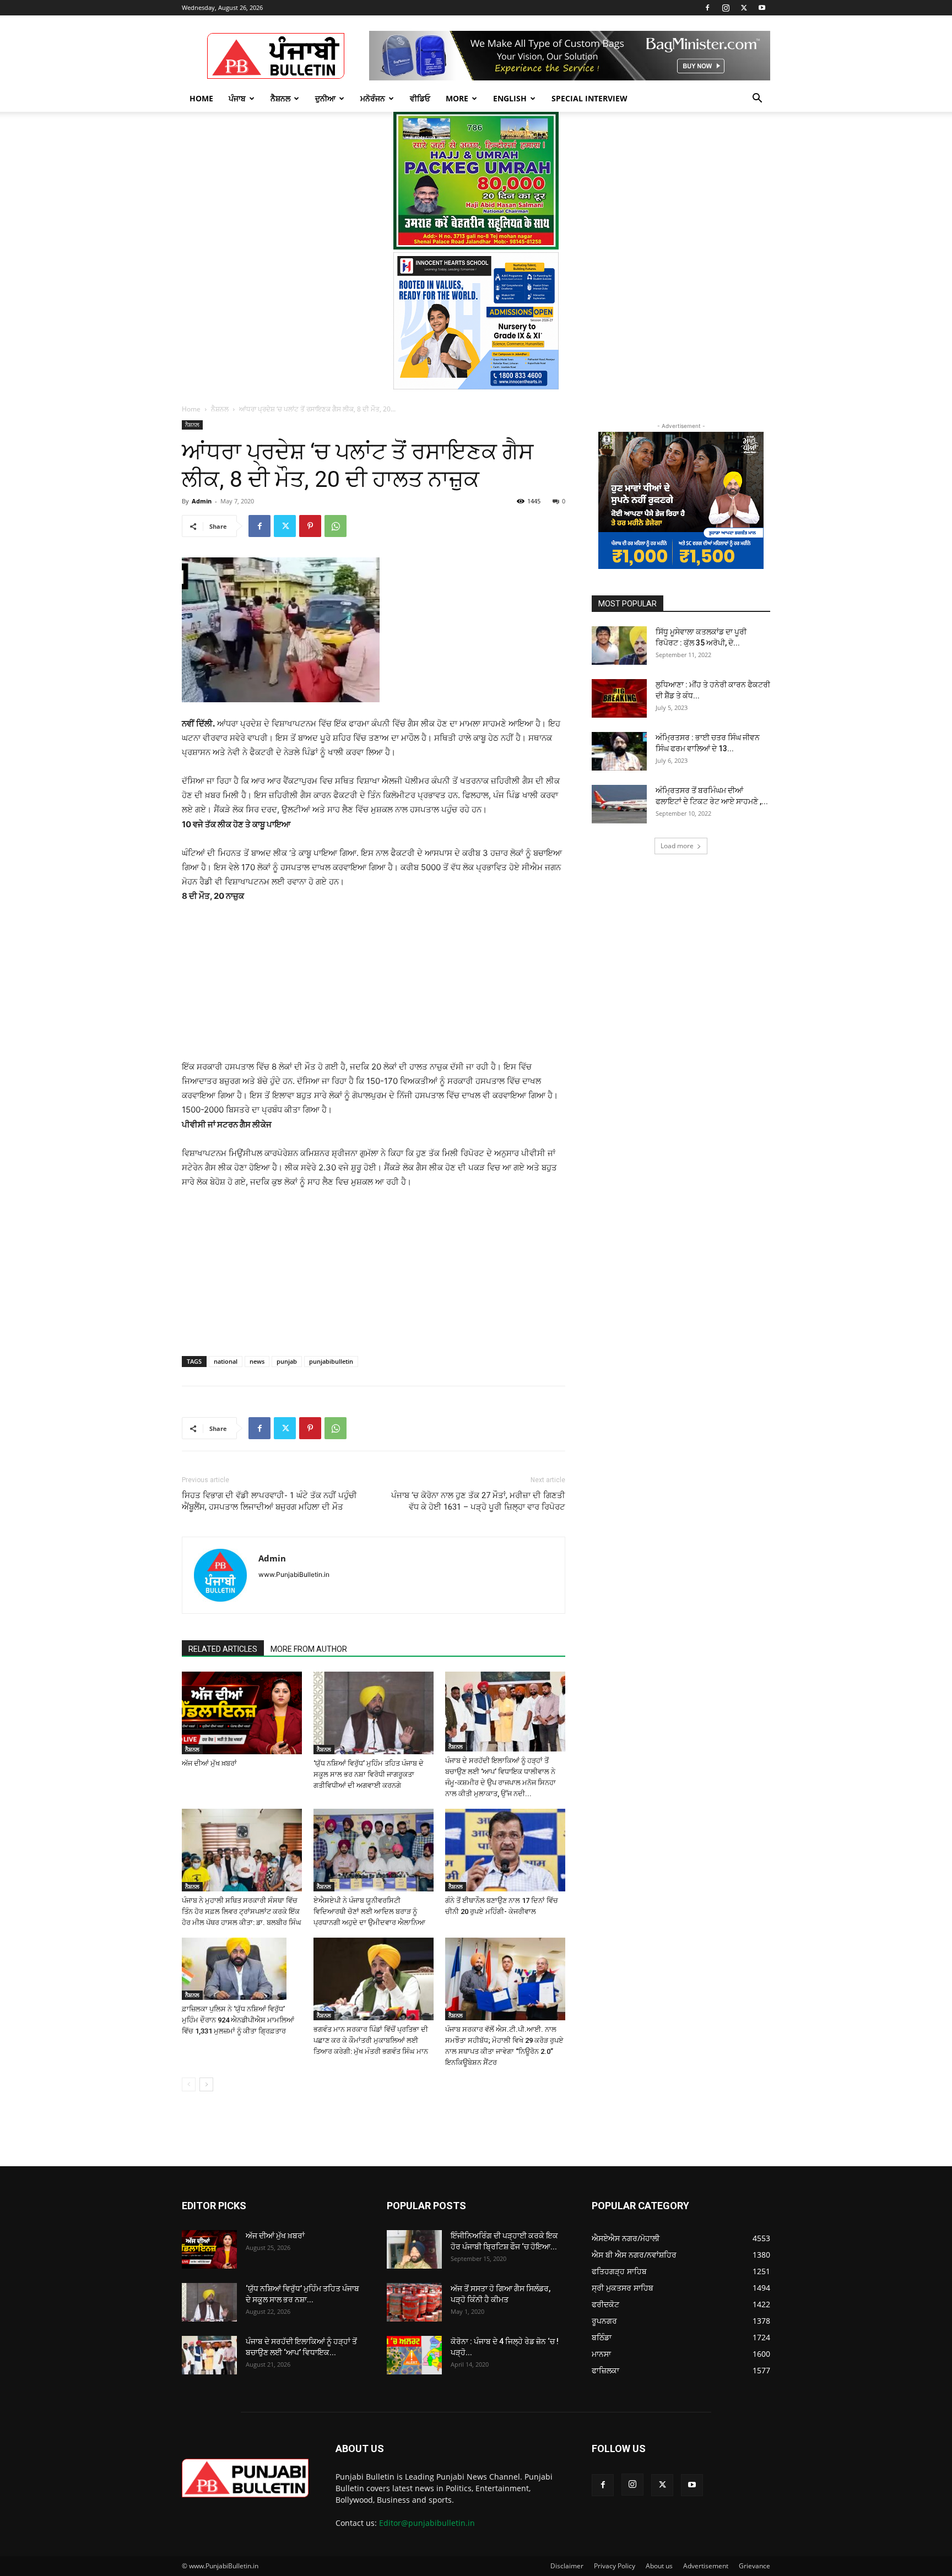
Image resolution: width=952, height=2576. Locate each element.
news (257, 1361)
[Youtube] (762, 8)
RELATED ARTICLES (223, 1649)
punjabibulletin (331, 1361)
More (457, 98)
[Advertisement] (374, 986)
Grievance (754, 2566)
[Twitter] (744, 8)
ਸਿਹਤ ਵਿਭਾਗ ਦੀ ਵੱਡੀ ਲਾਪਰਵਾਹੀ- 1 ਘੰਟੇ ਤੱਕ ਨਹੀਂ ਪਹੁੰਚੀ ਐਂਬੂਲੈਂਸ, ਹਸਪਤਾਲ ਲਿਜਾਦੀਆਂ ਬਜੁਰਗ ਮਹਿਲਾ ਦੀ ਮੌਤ (269, 1501)
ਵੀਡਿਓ (420, 98)
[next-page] (206, 2084)
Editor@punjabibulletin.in (427, 2523)
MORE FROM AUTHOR (309, 1649)
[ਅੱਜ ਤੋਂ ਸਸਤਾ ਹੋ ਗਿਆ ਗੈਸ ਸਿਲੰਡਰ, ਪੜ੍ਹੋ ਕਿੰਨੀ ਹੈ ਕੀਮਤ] (414, 2302)
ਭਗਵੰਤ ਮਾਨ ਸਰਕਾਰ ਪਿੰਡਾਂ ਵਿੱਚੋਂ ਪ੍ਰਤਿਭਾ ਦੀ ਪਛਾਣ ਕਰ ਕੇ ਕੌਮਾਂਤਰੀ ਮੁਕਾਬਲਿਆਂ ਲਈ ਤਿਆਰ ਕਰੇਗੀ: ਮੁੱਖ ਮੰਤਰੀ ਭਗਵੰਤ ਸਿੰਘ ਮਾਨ (371, 2040)
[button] (757, 99)
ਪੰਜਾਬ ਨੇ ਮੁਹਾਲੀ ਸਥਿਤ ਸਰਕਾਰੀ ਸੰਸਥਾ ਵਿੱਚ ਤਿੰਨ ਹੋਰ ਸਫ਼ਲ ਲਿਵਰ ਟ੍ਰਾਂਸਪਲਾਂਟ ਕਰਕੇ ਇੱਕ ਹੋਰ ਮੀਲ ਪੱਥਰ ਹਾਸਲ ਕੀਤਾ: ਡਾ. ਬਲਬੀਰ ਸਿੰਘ (242, 1911)
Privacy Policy (615, 2566)
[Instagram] (726, 8)
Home (201, 98)
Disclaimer (567, 2566)
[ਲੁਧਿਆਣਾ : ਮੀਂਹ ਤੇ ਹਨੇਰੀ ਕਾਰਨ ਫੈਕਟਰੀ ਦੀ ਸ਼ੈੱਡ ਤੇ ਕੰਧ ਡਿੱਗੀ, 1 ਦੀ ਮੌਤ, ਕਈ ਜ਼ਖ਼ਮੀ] (619, 698)
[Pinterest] (310, 526)
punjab (287, 1361)
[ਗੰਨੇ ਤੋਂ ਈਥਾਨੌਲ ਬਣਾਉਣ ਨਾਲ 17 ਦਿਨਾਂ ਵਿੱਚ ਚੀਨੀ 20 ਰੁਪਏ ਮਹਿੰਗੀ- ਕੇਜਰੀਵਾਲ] (505, 1850)
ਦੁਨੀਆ (325, 98)
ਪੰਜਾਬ (237, 98)
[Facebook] (707, 8)
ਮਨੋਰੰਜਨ (373, 98)
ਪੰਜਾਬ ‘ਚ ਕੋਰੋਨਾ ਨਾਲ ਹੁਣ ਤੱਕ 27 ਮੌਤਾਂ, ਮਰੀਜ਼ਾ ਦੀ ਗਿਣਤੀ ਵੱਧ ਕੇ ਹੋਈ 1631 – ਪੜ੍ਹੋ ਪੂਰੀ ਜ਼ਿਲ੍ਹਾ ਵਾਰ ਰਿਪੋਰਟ (478, 1501)
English (510, 98)
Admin (202, 501)
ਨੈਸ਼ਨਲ (280, 98)
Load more (677, 846)
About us (659, 2566)
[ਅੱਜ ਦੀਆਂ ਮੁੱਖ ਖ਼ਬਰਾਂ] (242, 1713)
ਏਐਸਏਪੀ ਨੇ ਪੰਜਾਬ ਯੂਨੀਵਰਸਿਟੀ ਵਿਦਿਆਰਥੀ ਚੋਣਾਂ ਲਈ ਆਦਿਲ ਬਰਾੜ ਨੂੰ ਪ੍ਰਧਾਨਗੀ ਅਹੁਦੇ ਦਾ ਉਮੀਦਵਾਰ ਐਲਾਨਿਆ (369, 1911)
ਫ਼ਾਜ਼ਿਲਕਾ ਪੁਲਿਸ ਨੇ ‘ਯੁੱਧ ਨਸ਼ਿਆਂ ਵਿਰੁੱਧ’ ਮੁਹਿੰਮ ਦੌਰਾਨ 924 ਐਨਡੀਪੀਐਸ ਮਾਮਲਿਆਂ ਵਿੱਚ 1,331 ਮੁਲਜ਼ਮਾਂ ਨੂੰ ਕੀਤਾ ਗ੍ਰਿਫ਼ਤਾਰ (238, 2020)
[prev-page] (189, 2084)
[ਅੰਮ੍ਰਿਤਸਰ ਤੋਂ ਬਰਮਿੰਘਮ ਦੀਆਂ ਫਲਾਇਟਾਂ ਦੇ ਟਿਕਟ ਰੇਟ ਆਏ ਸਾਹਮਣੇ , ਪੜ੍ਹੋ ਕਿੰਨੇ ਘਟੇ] (619, 804)
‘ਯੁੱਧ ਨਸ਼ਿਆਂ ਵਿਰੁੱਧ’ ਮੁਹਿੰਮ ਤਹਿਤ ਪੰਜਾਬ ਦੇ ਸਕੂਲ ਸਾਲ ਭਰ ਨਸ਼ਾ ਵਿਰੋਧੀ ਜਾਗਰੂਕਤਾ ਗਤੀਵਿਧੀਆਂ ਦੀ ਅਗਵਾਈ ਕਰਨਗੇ (369, 1774)
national (226, 1361)
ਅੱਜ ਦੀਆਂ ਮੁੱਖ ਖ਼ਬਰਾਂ (209, 1763)
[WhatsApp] (336, 526)
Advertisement (706, 2566)
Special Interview (589, 98)
